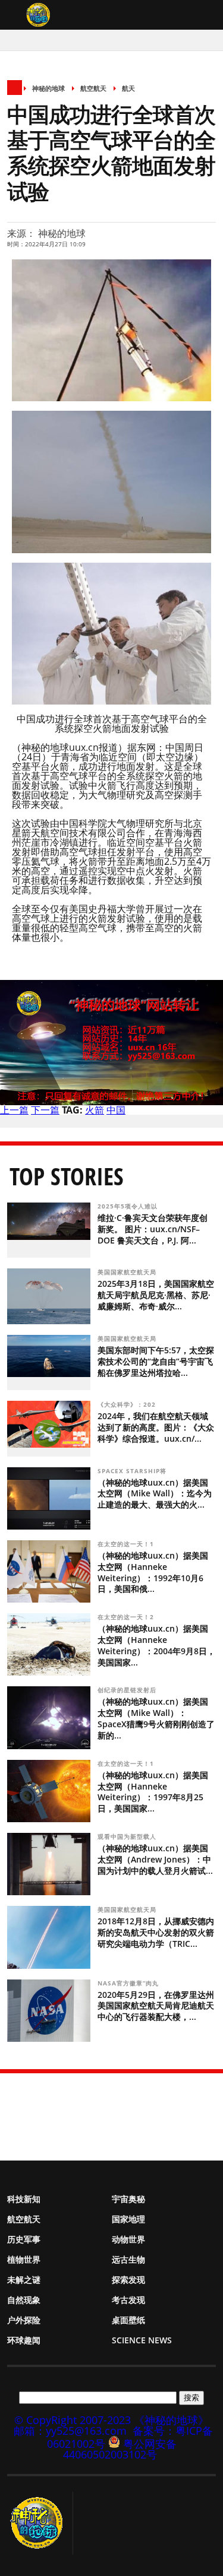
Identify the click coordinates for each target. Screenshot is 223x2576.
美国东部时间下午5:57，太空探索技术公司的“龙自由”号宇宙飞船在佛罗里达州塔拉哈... (156, 1361)
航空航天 (93, 88)
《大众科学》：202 (128, 1404)
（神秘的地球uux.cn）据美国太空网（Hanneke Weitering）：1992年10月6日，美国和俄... (153, 1572)
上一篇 (14, 1110)
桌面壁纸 (128, 2320)
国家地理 (128, 2219)
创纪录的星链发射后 (128, 1690)
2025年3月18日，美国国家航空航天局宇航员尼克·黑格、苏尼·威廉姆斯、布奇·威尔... (156, 1295)
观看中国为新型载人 (128, 1836)
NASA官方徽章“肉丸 (129, 1983)
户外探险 (24, 2320)
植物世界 (24, 2259)
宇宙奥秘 (128, 2199)
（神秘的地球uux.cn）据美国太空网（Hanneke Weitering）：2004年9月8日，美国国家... (156, 1645)
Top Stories (67, 1176)
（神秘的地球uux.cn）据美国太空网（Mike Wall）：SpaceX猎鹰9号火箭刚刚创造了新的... (156, 1718)
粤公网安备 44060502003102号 (120, 2449)
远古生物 (128, 2259)
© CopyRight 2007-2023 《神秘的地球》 (111, 2420)
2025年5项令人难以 (129, 1206)
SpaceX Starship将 (133, 1471)
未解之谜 (24, 2280)
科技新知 (24, 2199)
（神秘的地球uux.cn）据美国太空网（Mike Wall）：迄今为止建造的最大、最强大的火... (155, 1494)
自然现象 (24, 2300)
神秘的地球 (48, 88)
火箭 (95, 1110)
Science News (142, 2340)
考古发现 (128, 2300)
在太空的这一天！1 (127, 1544)
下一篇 (45, 1110)
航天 (128, 88)
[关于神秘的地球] (40, 2523)
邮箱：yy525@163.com (70, 2431)
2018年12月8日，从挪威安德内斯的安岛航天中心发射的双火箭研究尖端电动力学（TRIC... (156, 1932)
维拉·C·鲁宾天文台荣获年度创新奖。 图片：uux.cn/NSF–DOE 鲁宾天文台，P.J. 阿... (153, 1229)
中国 (116, 1110)
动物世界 (128, 2239)
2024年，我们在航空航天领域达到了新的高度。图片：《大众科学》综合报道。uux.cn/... (156, 1427)
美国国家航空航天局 (128, 1272)
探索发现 (128, 2280)
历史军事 (24, 2239)
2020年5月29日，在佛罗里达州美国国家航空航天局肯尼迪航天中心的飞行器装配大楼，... (156, 2006)
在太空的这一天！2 (127, 1617)
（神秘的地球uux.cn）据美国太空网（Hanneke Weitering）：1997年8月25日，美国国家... (153, 1792)
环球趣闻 (24, 2340)
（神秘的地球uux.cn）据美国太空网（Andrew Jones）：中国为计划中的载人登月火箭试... (155, 1859)
